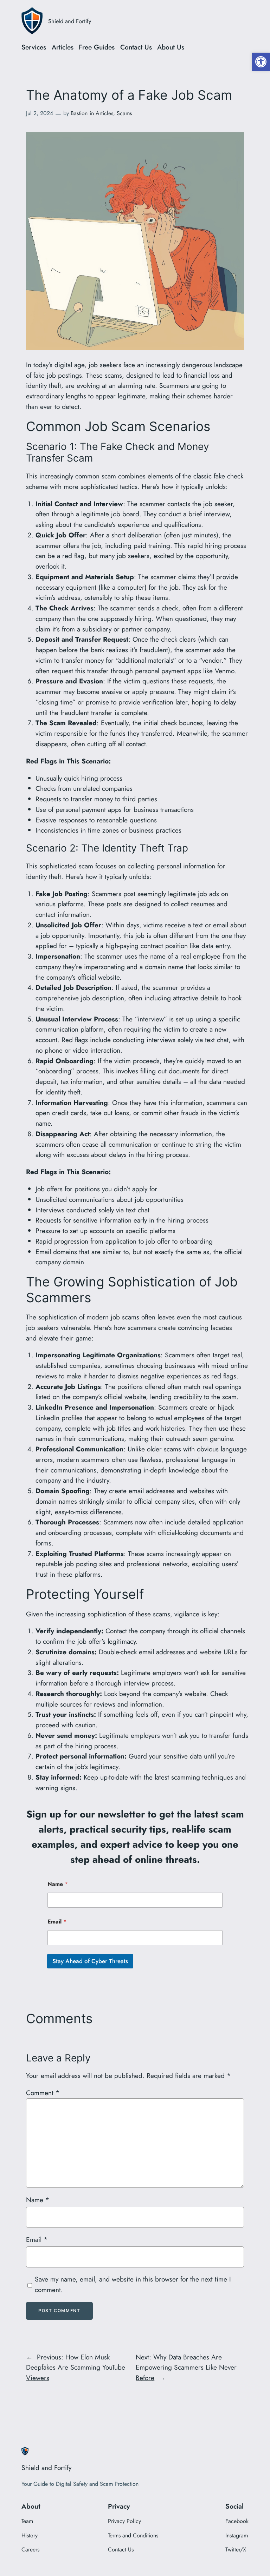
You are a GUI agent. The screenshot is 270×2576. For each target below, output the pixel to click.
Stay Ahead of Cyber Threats (90, 1961)
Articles (104, 113)
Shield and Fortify (70, 21)
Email (57, 1922)
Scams (124, 113)
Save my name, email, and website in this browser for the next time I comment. (133, 2284)
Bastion (79, 113)
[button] (261, 62)
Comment (43, 2093)
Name (58, 1884)
